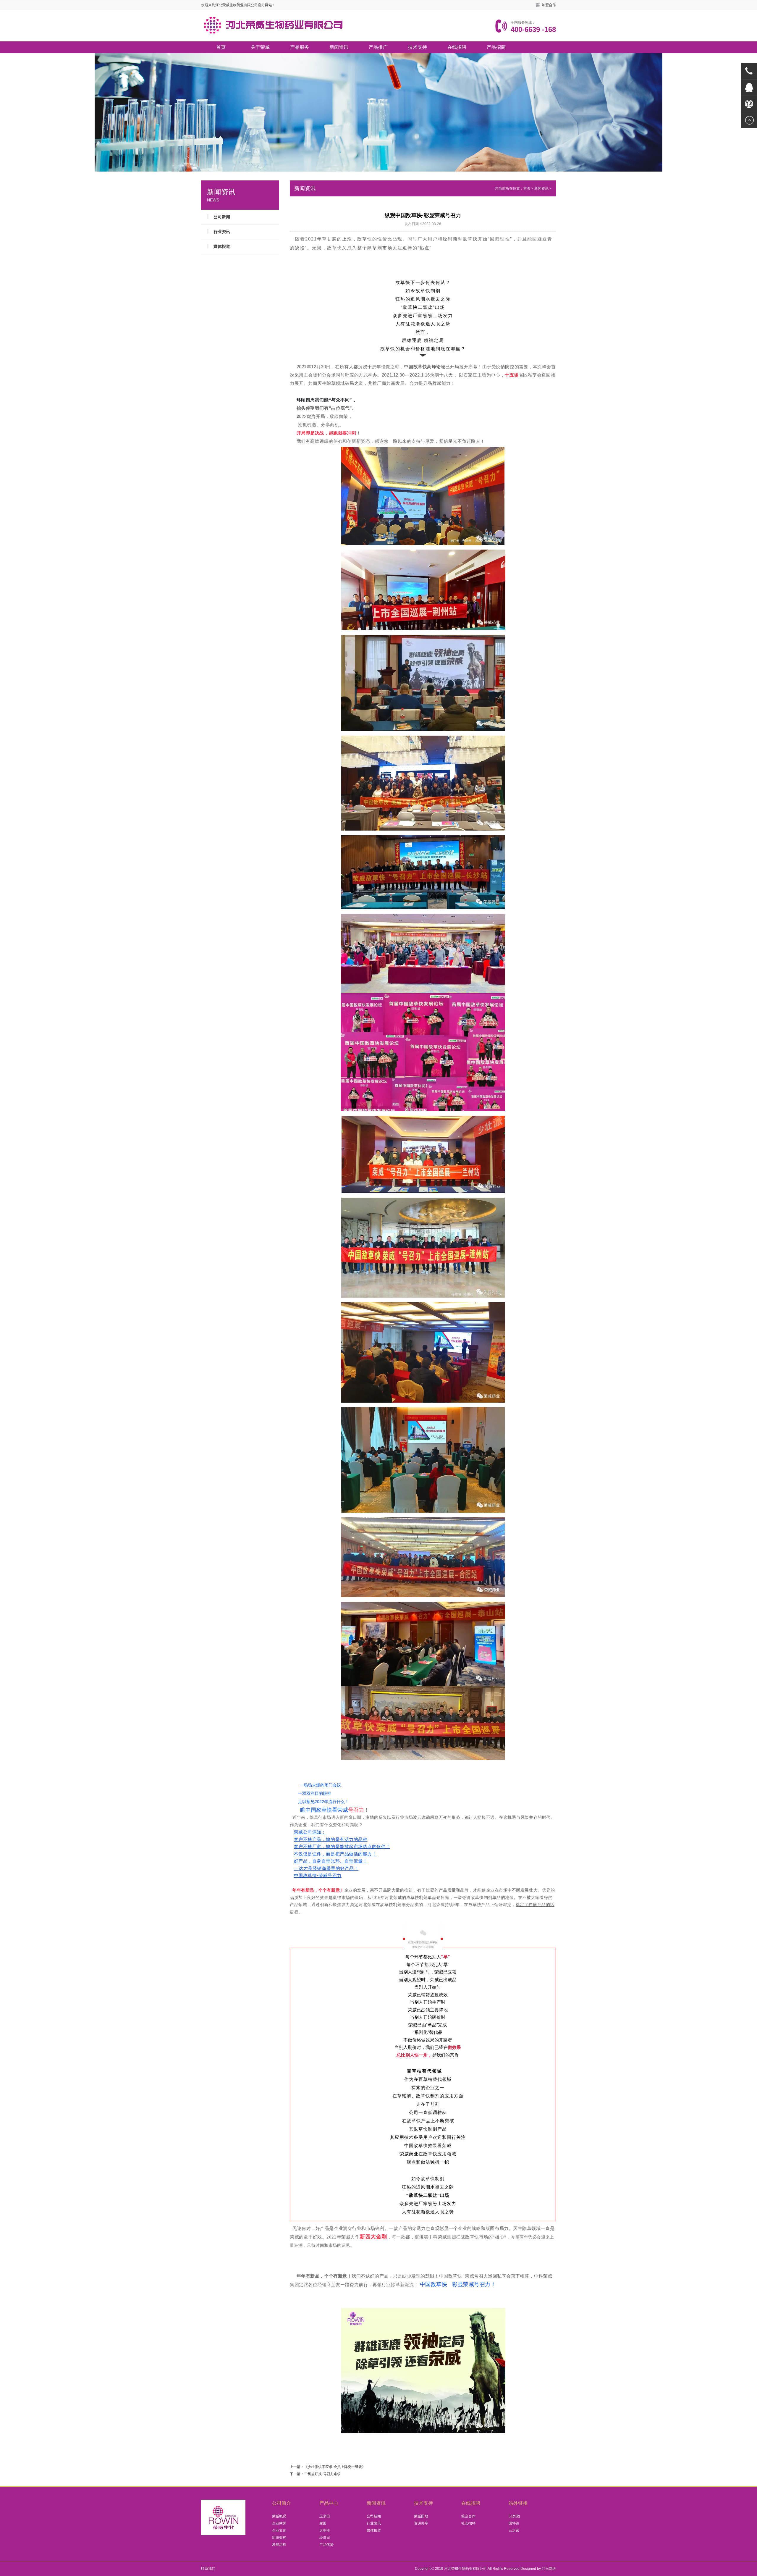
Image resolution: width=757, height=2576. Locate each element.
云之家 (514, 2530)
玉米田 (325, 2516)
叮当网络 (549, 2569)
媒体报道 (222, 246)
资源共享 (421, 2523)
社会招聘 (468, 2523)
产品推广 (378, 47)
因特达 (514, 2523)
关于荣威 (260, 47)
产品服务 (300, 47)
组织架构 (279, 2538)
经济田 (325, 2538)
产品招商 (496, 47)
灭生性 (325, 2530)
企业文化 (279, 2530)
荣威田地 (421, 2516)
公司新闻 (222, 217)
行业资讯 (222, 232)
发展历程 (279, 2545)
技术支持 (418, 47)
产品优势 (326, 2545)
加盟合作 (549, 5)
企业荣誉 (279, 2523)
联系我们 (208, 2569)
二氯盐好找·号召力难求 (322, 2474)
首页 (221, 47)
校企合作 (468, 2516)
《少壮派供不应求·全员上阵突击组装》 (335, 2467)
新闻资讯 (339, 47)
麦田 (323, 2523)
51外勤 (514, 2516)
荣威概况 (279, 2516)
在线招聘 (457, 47)
